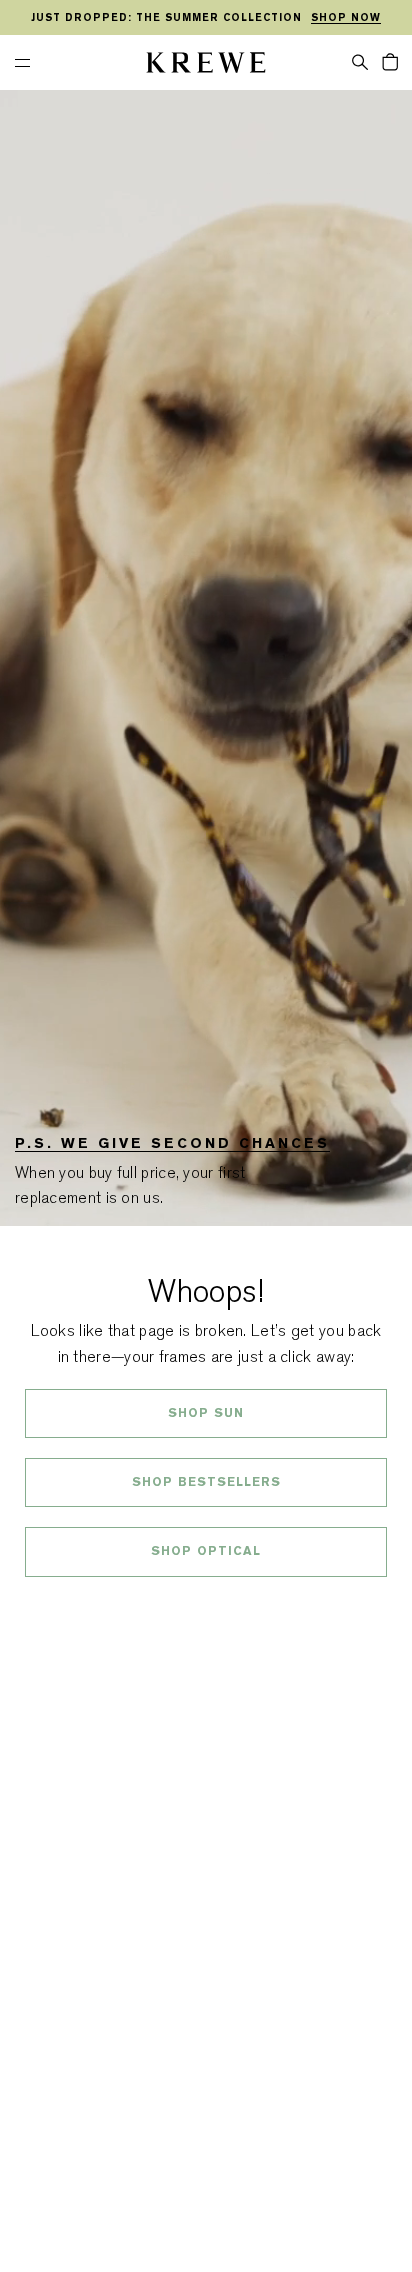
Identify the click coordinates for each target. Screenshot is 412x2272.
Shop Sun (206, 1413)
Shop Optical (206, 1551)
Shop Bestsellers (206, 1482)
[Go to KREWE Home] (206, 65)
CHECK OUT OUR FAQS (206, 1605)
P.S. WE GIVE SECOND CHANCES (172, 1143)
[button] (360, 61)
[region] (206, 18)
